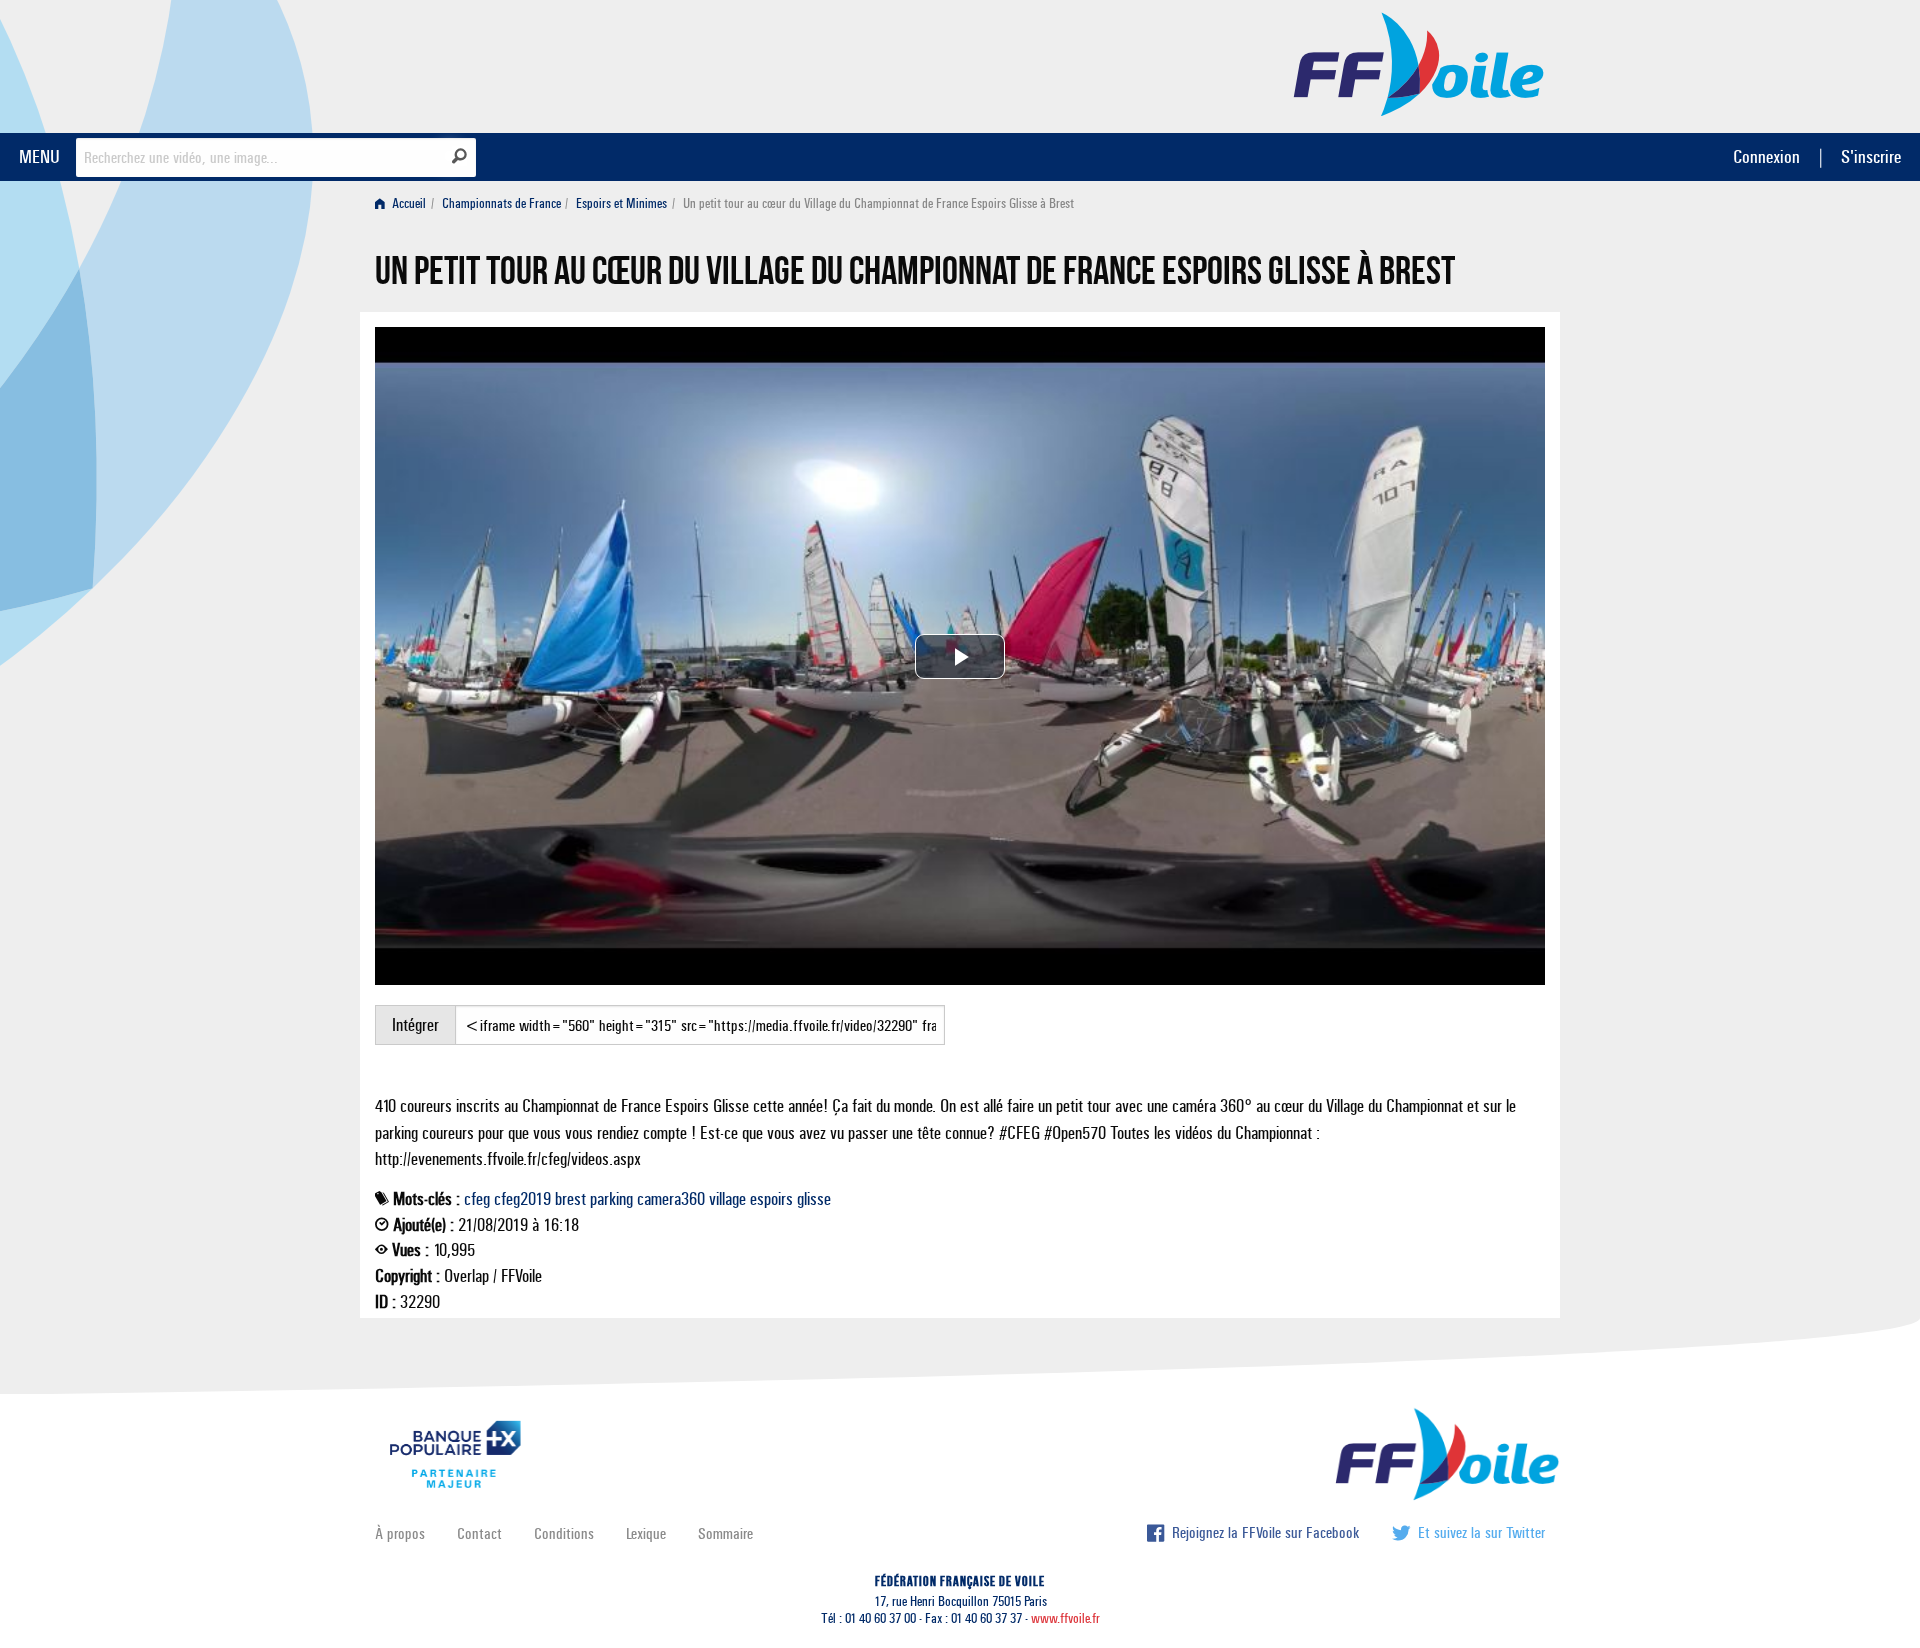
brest (570, 1199)
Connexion (1766, 156)
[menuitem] (404, 203)
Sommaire (725, 1533)
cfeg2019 (522, 1199)
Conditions (564, 1533)
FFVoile (1419, 63)
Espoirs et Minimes (621, 203)
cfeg (477, 1199)
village (727, 1199)
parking (611, 1199)
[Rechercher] (459, 156)
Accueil (407, 203)
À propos (400, 1533)
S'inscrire (1871, 156)
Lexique (646, 1533)
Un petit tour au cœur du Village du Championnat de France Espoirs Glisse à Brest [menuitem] (878, 203)
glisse (814, 1199)
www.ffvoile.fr (1065, 1618)
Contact (479, 1533)
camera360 (671, 1199)
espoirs (771, 1199)
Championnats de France (501, 203)
